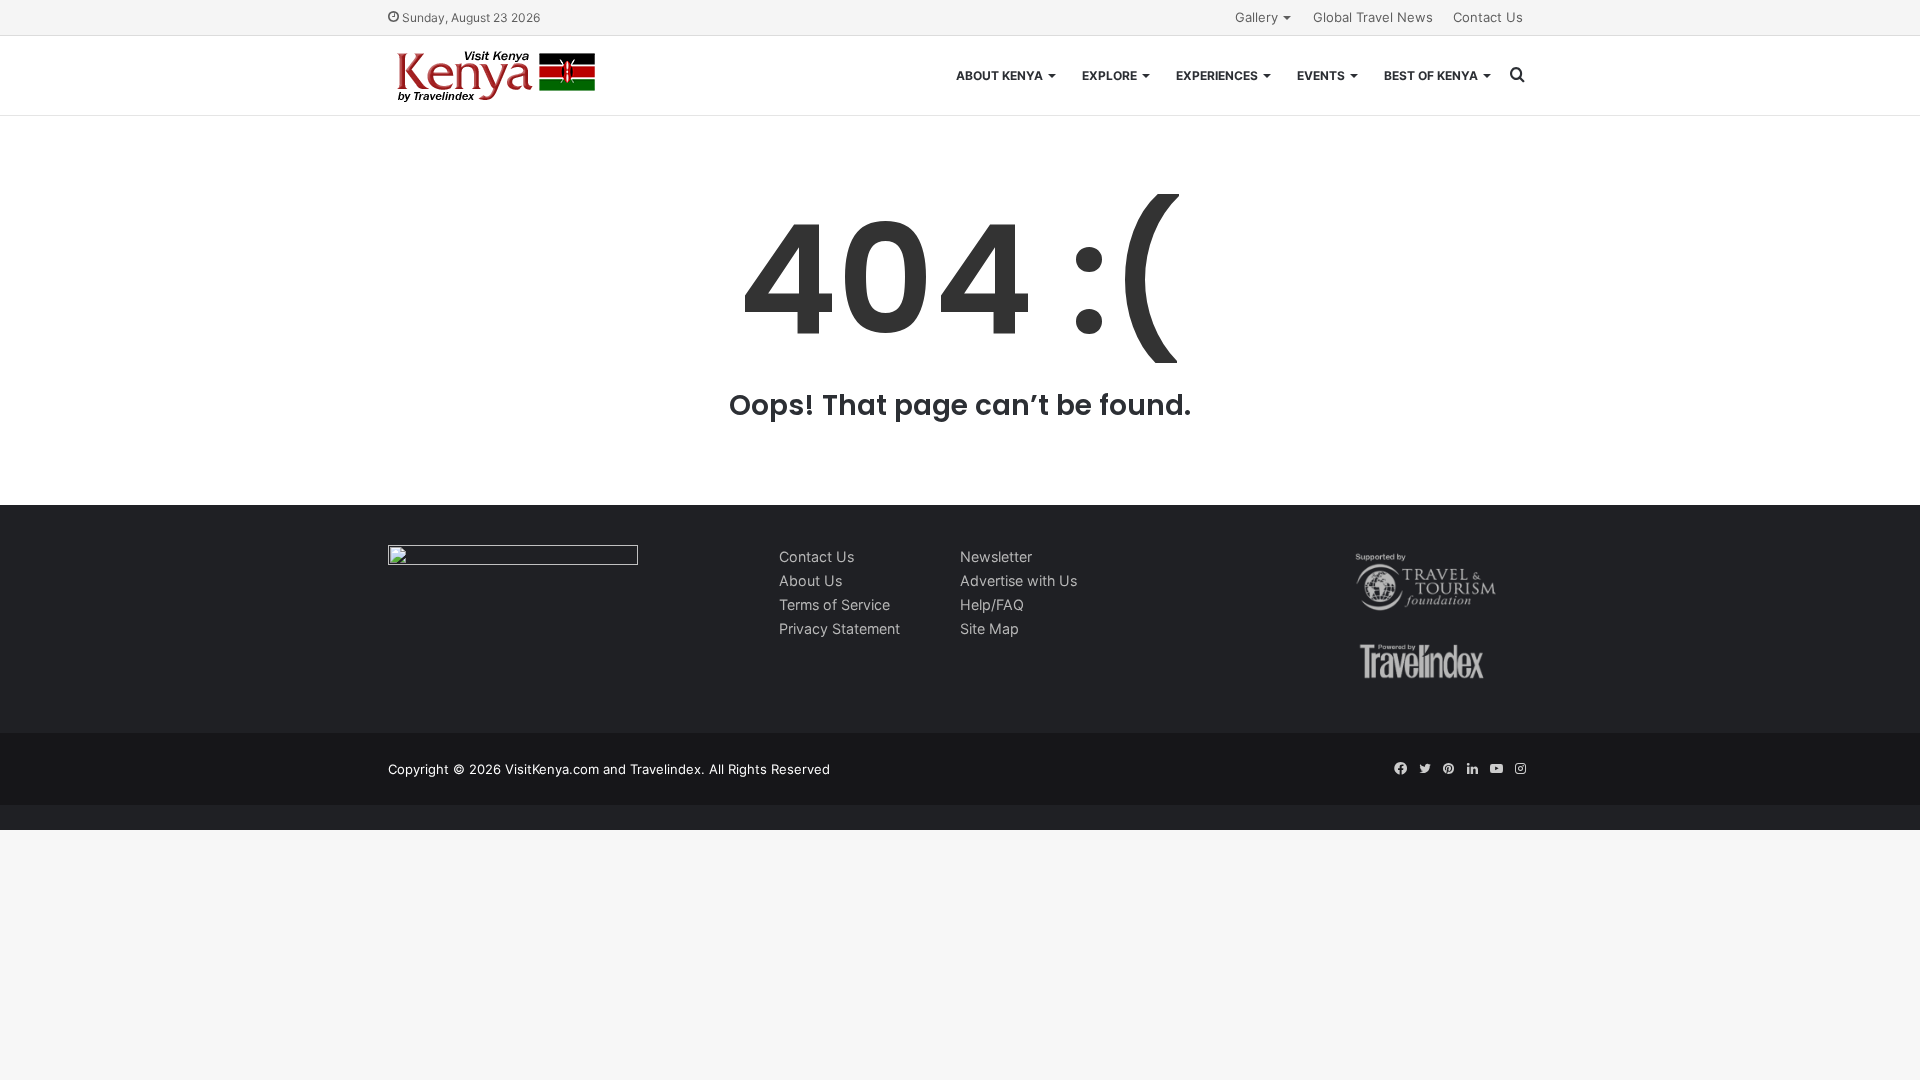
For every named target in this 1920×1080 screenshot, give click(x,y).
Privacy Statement (839, 628)
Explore (1109, 75)
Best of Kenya (1431, 75)
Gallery (1256, 17)
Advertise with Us (1018, 580)
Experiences (1217, 75)
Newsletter (996, 556)
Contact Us (1488, 17)
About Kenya (999, 75)
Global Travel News (1373, 17)
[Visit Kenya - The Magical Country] (497, 75)
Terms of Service (834, 604)
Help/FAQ (992, 604)
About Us (810, 580)
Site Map (989, 628)
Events (1321, 75)
